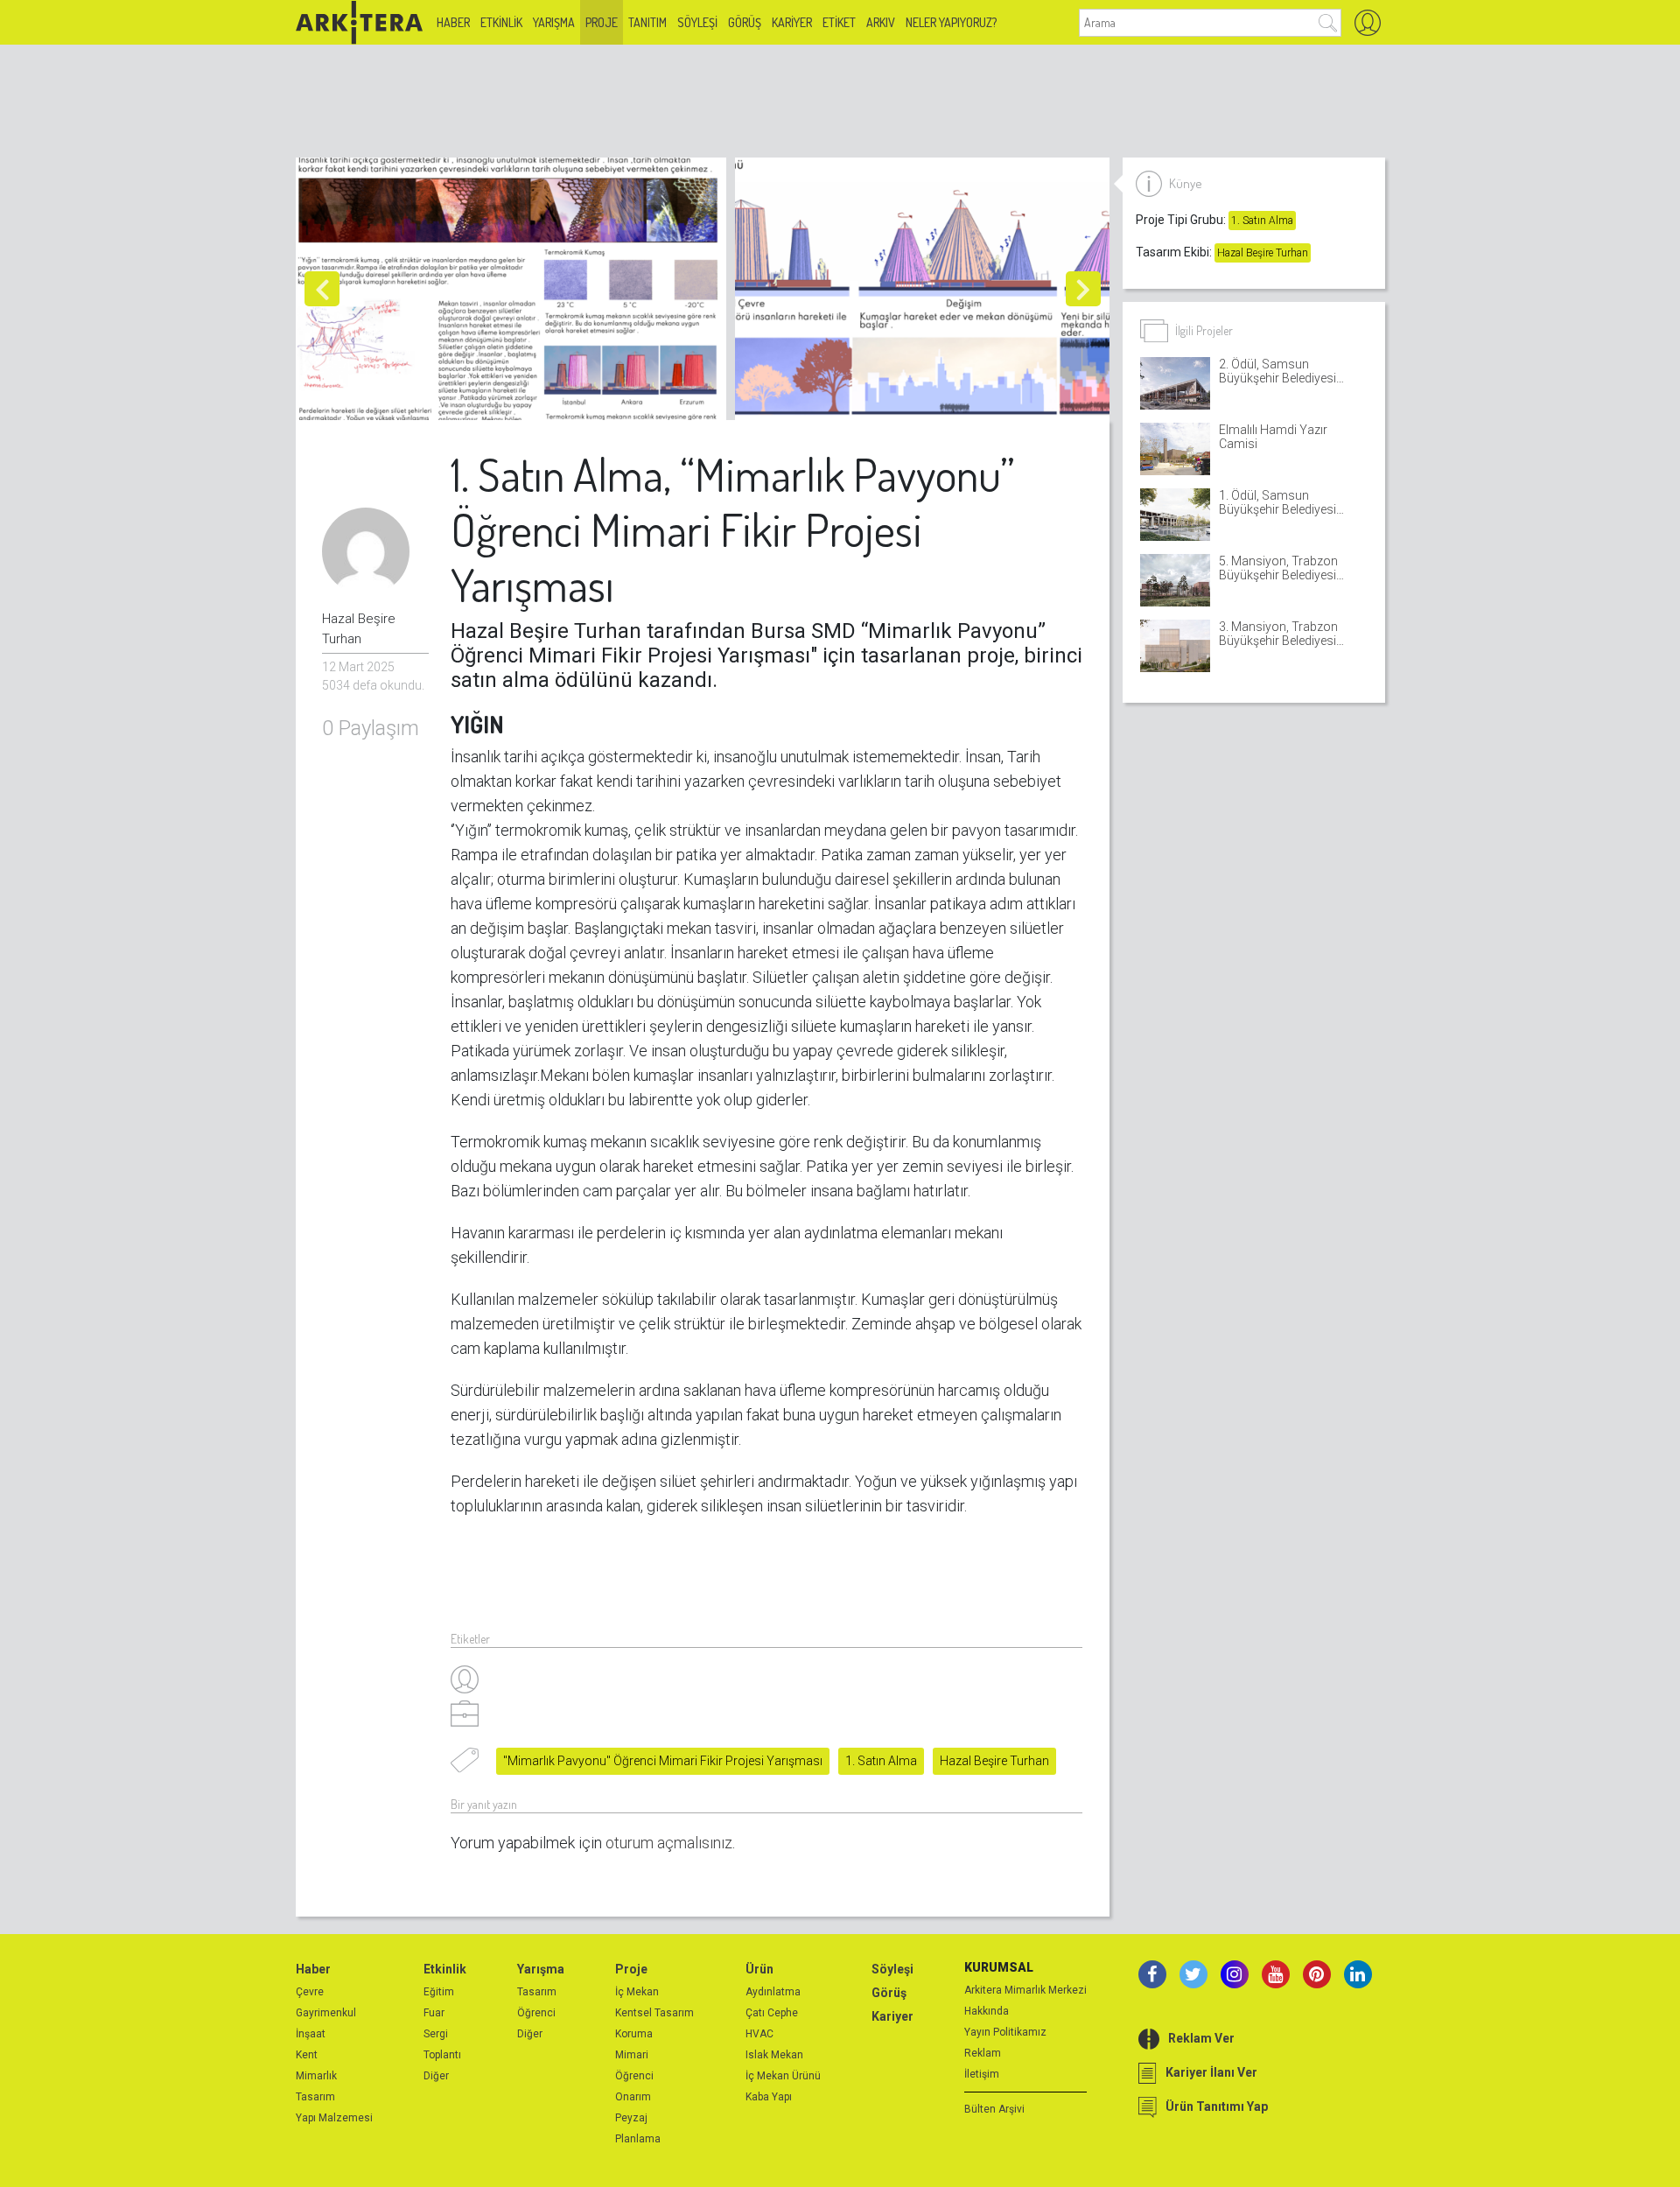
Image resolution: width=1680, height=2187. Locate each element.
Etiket (839, 22)
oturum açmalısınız (669, 1843)
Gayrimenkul (326, 2013)
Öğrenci (536, 2013)
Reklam (983, 2053)
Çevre (310, 1992)
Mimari (632, 2055)
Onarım (633, 2097)
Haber (453, 22)
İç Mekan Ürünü (783, 2076)
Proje (602, 22)
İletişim (982, 2074)
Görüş (745, 22)
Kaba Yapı (769, 2097)
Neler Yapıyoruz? (951, 22)
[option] (515, 289)
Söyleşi (697, 22)
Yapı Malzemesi (334, 2118)
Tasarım (315, 2097)
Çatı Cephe (772, 2013)
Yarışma (554, 22)
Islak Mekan (774, 2055)
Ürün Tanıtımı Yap (1217, 2106)
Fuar (434, 2013)
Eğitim (439, 1992)
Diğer (436, 2076)
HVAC (759, 2034)
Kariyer (792, 22)
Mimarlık (316, 2076)
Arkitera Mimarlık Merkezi (1025, 1990)
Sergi (436, 2034)
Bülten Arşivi (994, 2109)
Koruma (634, 2034)
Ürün (759, 1969)
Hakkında (987, 2011)
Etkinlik (501, 22)
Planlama (638, 2139)
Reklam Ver (1201, 2038)
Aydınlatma (773, 1992)
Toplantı (442, 2055)
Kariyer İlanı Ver (1211, 2072)
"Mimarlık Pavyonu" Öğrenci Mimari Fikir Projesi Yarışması (663, 1761)
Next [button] (1083, 289)
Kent (307, 2055)
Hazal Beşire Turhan (994, 1761)
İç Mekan (637, 1992)
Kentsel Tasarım (654, 2013)
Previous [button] (322, 289)
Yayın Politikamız (1005, 2032)
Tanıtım (647, 22)
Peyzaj (631, 2118)
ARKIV (881, 22)
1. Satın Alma (881, 1761)
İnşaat (311, 2034)
